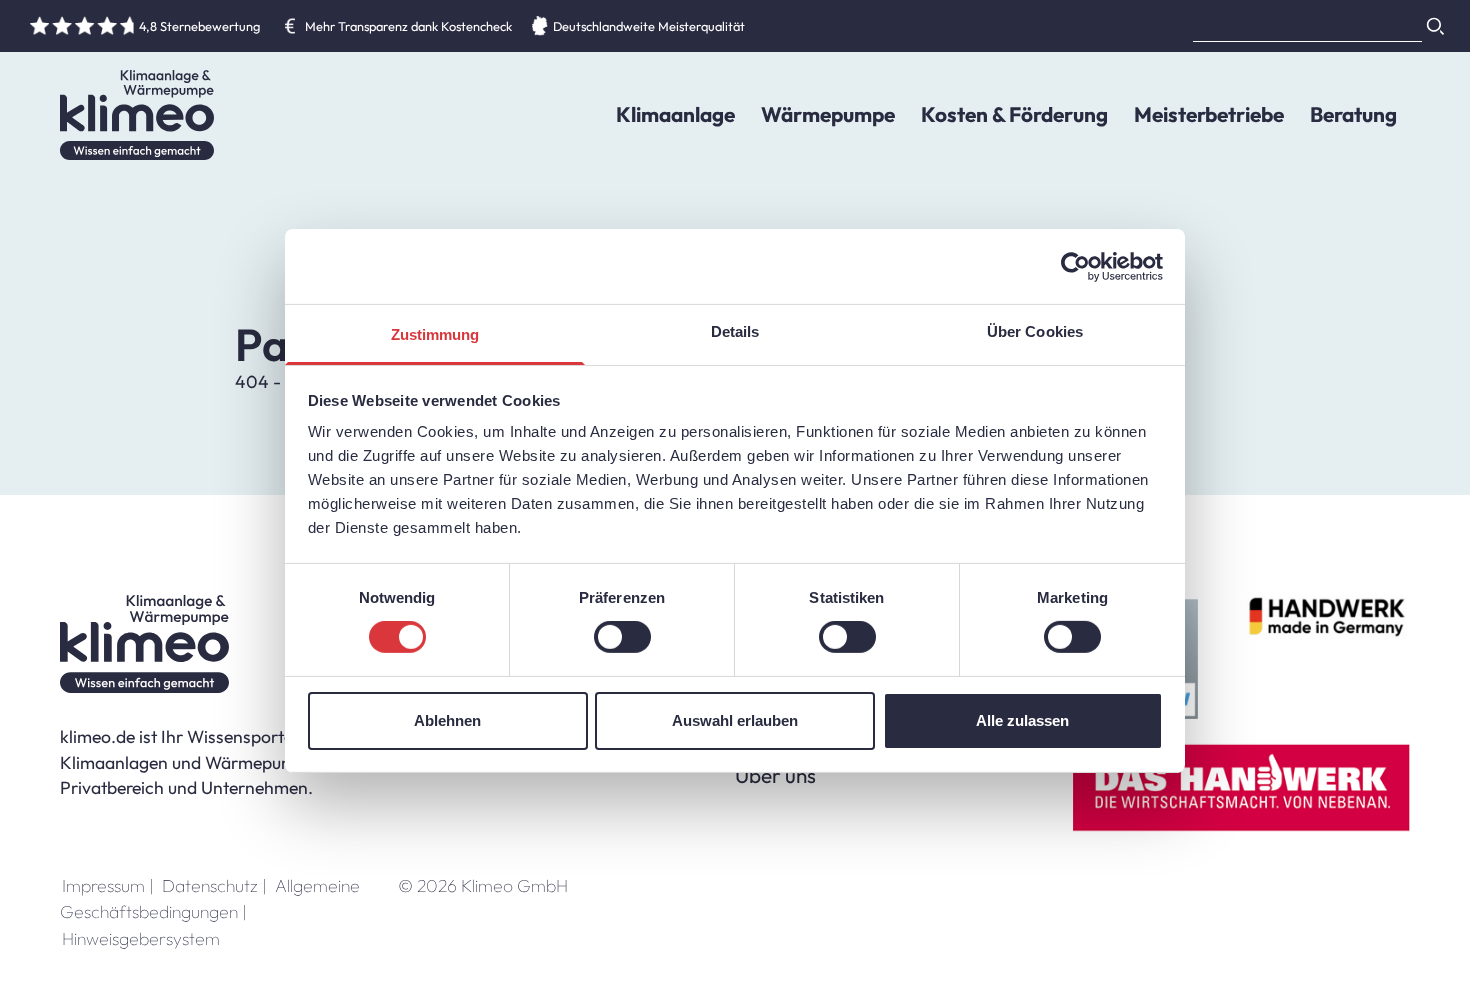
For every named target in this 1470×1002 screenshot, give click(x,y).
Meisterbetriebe (1209, 114)
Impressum (108, 885)
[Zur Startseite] (137, 115)
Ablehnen (447, 720)
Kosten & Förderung (1014, 114)
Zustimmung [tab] (435, 334)
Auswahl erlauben (735, 720)
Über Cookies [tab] (1035, 331)
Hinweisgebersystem (141, 938)
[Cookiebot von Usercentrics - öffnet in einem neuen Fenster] (1075, 266)
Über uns (775, 775)
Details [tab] (735, 331)
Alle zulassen (1022, 720)
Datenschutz (214, 885)
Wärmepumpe (828, 114)
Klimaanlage (675, 114)
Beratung (1353, 114)
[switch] (622, 637)
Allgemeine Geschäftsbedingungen (210, 898)
